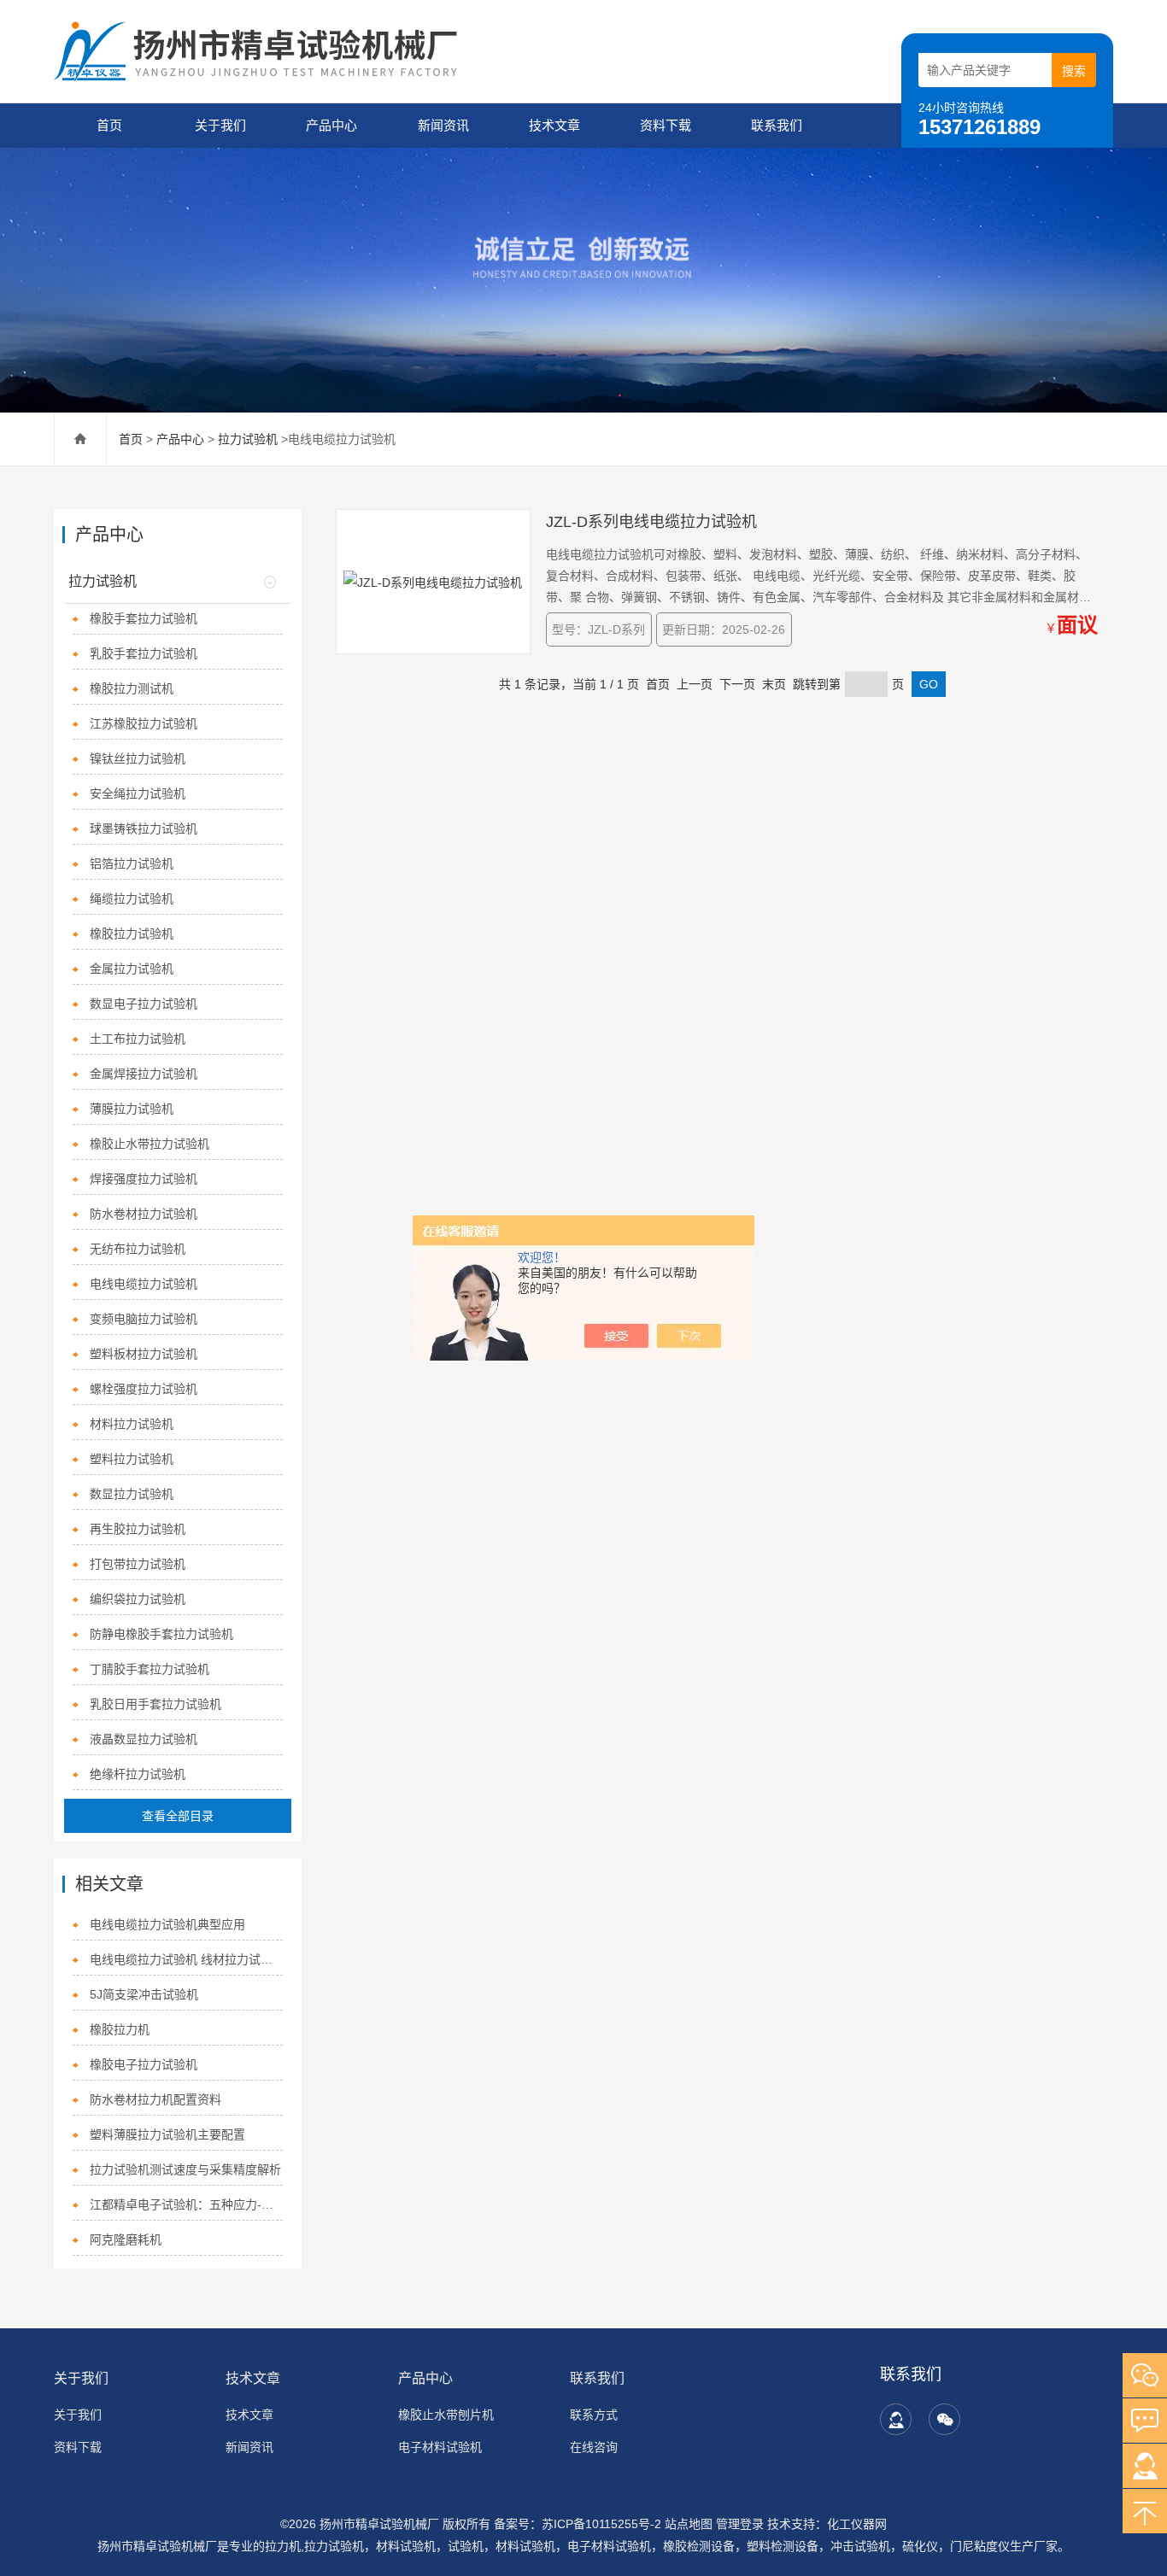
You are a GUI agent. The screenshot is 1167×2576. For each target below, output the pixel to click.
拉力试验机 (248, 439)
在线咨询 (594, 2447)
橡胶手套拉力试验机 (144, 618)
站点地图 (689, 2524)
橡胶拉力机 (120, 2029)
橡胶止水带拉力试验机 (150, 1144)
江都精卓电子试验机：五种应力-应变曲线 (187, 2204)
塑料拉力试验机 (132, 1459)
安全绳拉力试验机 (138, 793)
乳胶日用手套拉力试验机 (155, 1704)
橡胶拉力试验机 (132, 934)
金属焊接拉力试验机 (144, 1074)
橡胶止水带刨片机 (446, 2415)
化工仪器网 (857, 2524)
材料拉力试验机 (132, 1424)
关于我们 (220, 125)
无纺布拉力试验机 (138, 1249)
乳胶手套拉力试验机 (144, 653)
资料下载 (666, 125)
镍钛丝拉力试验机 (138, 758)
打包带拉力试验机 (138, 1564)
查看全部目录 (178, 1816)
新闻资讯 (443, 125)
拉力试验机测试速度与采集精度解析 (185, 2169)
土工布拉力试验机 (138, 1039)
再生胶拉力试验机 (138, 1529)
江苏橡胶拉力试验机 (144, 723)
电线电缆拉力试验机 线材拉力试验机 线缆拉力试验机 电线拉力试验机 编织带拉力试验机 (187, 1959)
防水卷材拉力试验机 (144, 1214)
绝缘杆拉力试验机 (138, 1774)
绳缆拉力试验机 (132, 899)
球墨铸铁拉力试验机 (144, 828)
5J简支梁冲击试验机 (144, 1994)
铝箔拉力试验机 (132, 864)
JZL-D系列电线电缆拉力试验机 (651, 522)
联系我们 (777, 125)
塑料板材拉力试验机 (144, 1354)
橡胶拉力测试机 (132, 688)
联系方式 (594, 2415)
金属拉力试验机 (132, 969)
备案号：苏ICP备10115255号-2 (578, 2524)
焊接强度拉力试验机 (144, 1179)
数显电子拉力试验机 (144, 1004)
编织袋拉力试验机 (138, 1599)
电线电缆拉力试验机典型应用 (167, 1924)
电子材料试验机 (440, 2447)
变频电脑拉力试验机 (144, 1319)
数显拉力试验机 (132, 1494)
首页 (109, 125)
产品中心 (331, 125)
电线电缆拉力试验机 (144, 1284)
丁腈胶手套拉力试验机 (150, 1669)
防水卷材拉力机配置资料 (155, 2099)
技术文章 (554, 125)
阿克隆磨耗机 (126, 2239)
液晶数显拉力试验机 (144, 1739)
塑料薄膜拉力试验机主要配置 (167, 2134)
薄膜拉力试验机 (132, 1109)
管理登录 (740, 2524)
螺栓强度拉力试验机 (144, 1389)
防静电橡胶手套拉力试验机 (161, 1634)
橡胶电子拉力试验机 (144, 2064)
